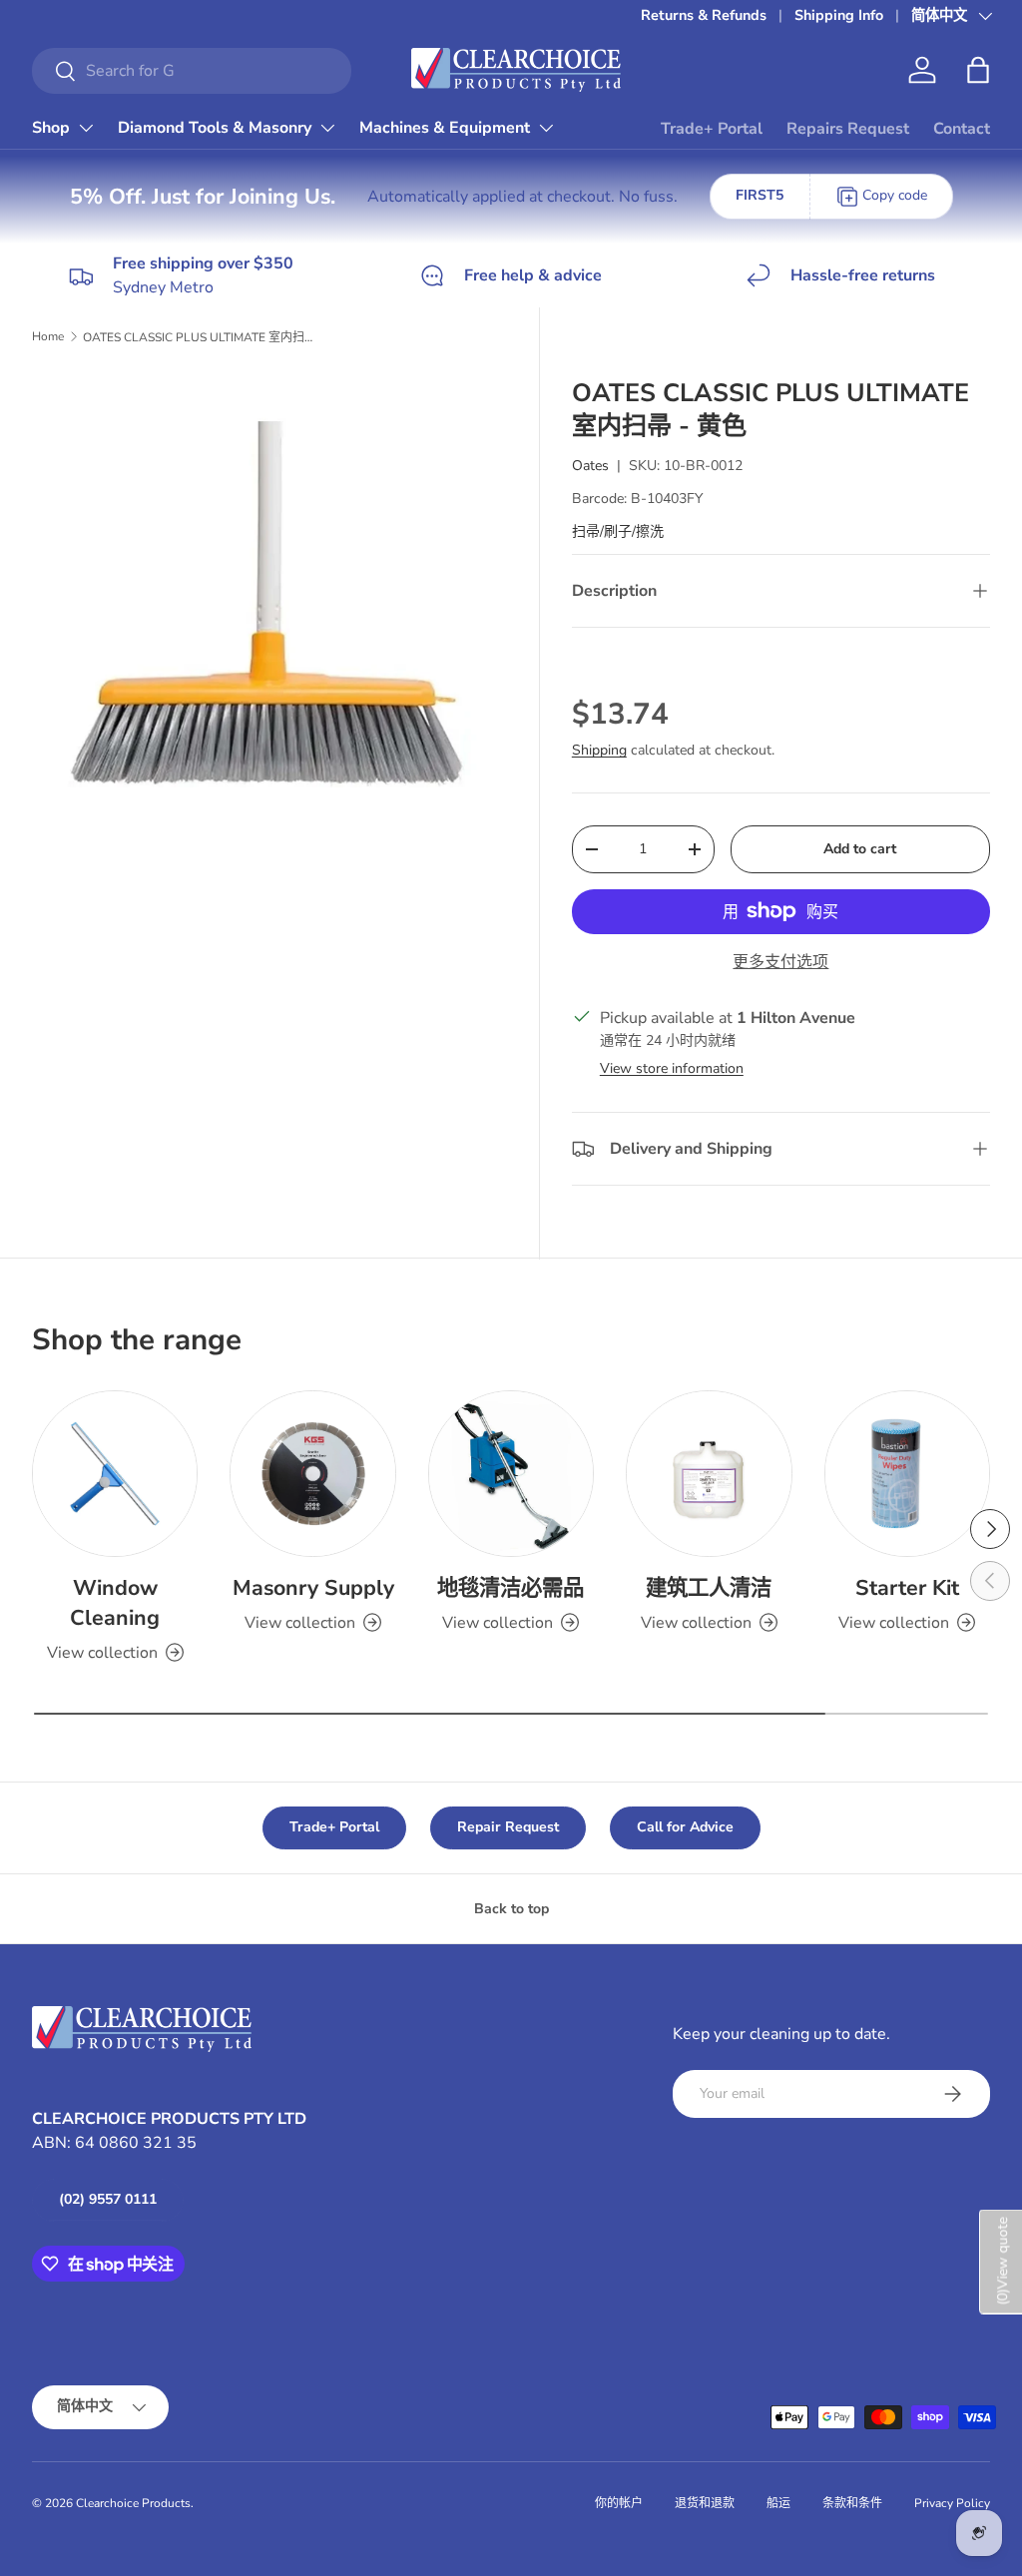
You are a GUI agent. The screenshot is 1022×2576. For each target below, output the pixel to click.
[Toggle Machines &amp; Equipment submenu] (546, 128)
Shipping (599, 750)
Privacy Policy (952, 2503)
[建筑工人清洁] (709, 1473)
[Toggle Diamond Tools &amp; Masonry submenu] (327, 128)
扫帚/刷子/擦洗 (618, 531)
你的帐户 (619, 2503)
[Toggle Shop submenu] (86, 128)
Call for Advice (685, 1827)
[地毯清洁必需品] (511, 1473)
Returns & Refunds (704, 15)
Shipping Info (839, 15)
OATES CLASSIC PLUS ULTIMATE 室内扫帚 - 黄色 (203, 337)
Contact (962, 129)
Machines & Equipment (445, 128)
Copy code (895, 195)
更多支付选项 (780, 962)
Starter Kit (907, 1588)
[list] (275, 610)
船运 (778, 2503)
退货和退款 (705, 2503)
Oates (590, 466)
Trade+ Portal (712, 129)
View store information (672, 1068)
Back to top (511, 1909)
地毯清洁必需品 (511, 1588)
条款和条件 (852, 2503)
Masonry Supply (313, 1588)
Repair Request (508, 1827)
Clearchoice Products (133, 2503)
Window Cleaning (115, 1603)
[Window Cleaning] (115, 1473)
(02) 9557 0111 (108, 2199)
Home (48, 336)
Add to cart (860, 849)
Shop (51, 128)
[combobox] (192, 71)
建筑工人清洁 (709, 1588)
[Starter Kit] (907, 1473)
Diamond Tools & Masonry (215, 128)
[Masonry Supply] (312, 1473)
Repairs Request (848, 129)
